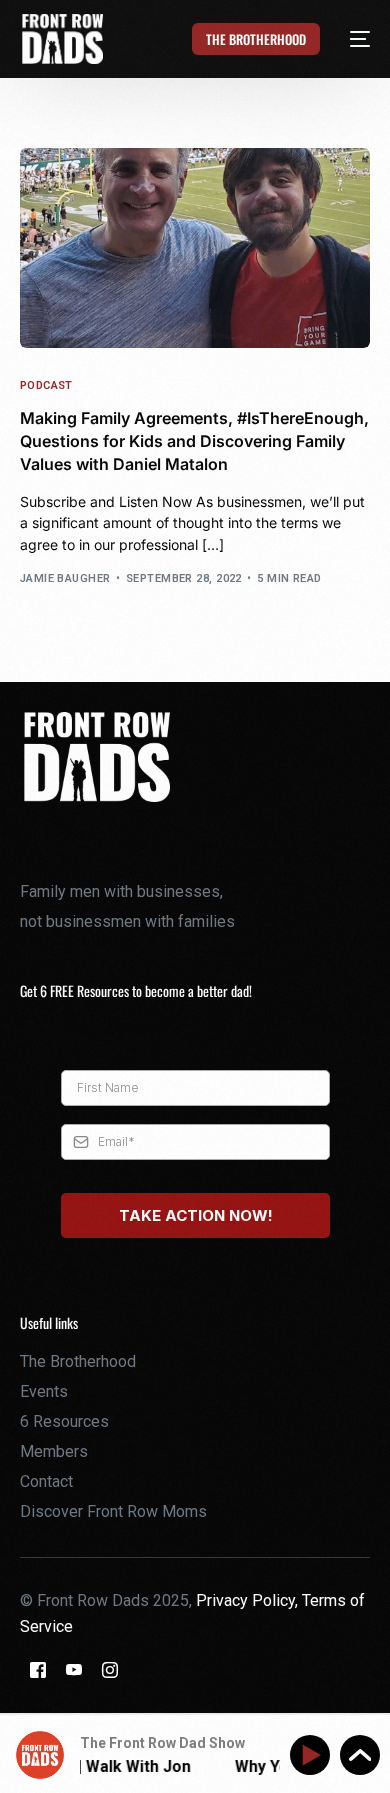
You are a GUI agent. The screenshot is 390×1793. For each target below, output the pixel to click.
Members (54, 1451)
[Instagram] (110, 1668)
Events (44, 1391)
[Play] (313, 1755)
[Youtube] (74, 1668)
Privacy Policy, (249, 1600)
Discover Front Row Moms (113, 1511)
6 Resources (64, 1421)
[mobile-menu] (348, 39)
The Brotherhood (78, 1361)
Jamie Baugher (65, 578)
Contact (46, 1481)
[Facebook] (38, 1668)
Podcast (46, 385)
